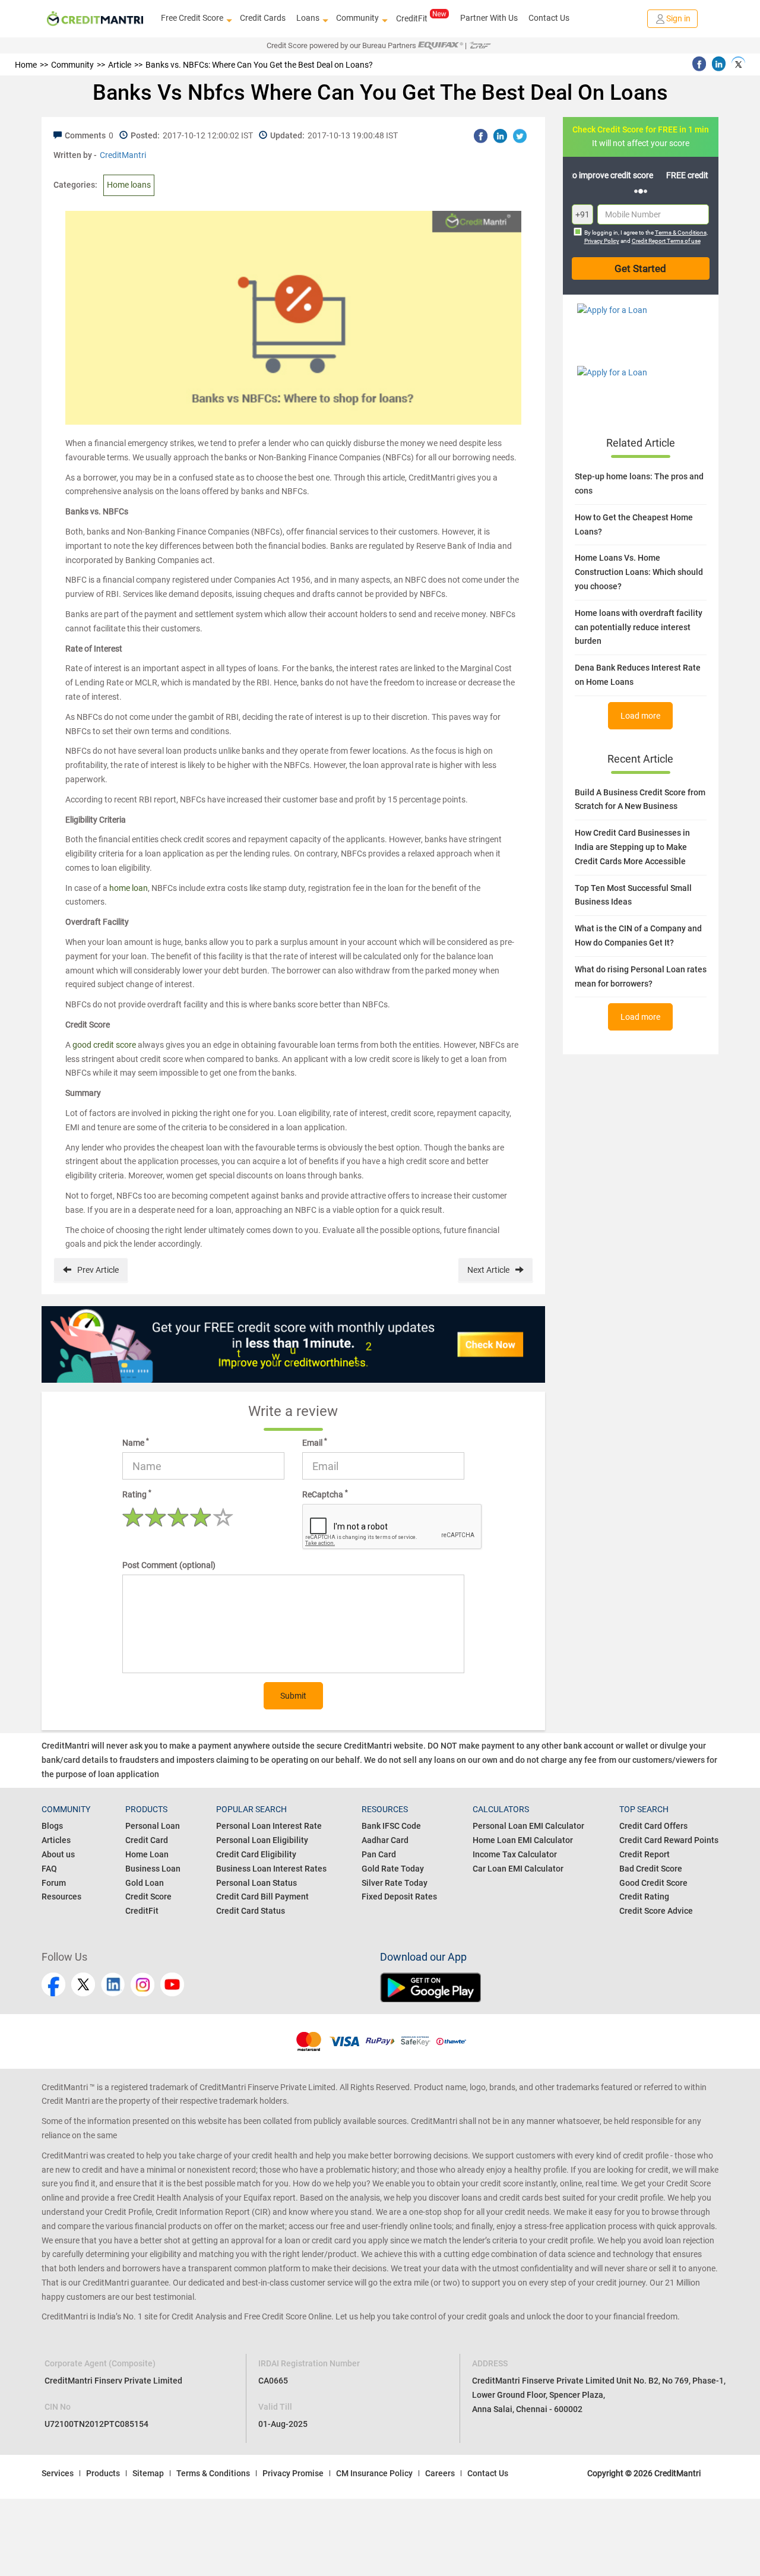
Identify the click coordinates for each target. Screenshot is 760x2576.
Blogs (52, 1826)
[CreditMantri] (95, 19)
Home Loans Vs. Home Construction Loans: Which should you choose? (639, 572)
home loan (129, 888)
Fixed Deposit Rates (399, 1897)
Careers (440, 2473)
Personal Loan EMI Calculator (528, 1826)
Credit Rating (644, 1897)
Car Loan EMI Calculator (518, 1869)
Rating (137, 1494)
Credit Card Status (251, 1911)
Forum (54, 1883)
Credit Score (148, 1897)
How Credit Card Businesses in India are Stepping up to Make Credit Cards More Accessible (632, 847)
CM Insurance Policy (374, 2473)
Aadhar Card (385, 1840)
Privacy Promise (293, 2473)
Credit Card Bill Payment (262, 1897)
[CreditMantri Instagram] (142, 1984)
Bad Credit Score (651, 1869)
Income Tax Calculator (515, 1854)
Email (315, 1442)
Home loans (129, 185)
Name (136, 1442)
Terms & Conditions (681, 233)
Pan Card (379, 1854)
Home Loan (147, 1854)
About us (58, 1854)
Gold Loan (145, 1883)
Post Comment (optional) (169, 1565)
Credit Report (645, 1854)
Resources (61, 1897)
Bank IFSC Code (391, 1826)
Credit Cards (263, 18)
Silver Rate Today (395, 1883)
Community (357, 18)
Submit (293, 1696)
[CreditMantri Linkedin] (113, 1984)
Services (58, 2473)
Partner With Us (489, 18)
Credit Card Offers (653, 1826)
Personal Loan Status (256, 1883)
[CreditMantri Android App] (549, 1987)
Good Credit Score (653, 1883)
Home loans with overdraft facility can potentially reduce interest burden (639, 627)
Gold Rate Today (393, 1869)
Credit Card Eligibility (256, 1854)
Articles (56, 1840)
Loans (308, 18)
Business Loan (153, 1869)
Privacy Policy (602, 241)
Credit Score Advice (656, 1911)
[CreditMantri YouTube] (172, 1984)
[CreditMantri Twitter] (83, 1984)
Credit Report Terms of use (666, 241)
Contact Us (549, 18)
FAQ (49, 1869)
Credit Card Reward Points (669, 1840)
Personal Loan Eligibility (262, 1840)
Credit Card (147, 1840)
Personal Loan (153, 1826)
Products (103, 2473)
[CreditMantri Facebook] (53, 1984)
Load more (640, 716)
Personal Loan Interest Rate (269, 1826)
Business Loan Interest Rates (271, 1869)
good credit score (104, 1045)
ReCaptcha (325, 1494)
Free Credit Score (192, 18)
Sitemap (148, 2473)
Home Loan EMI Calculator (523, 1840)
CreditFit (412, 18)
